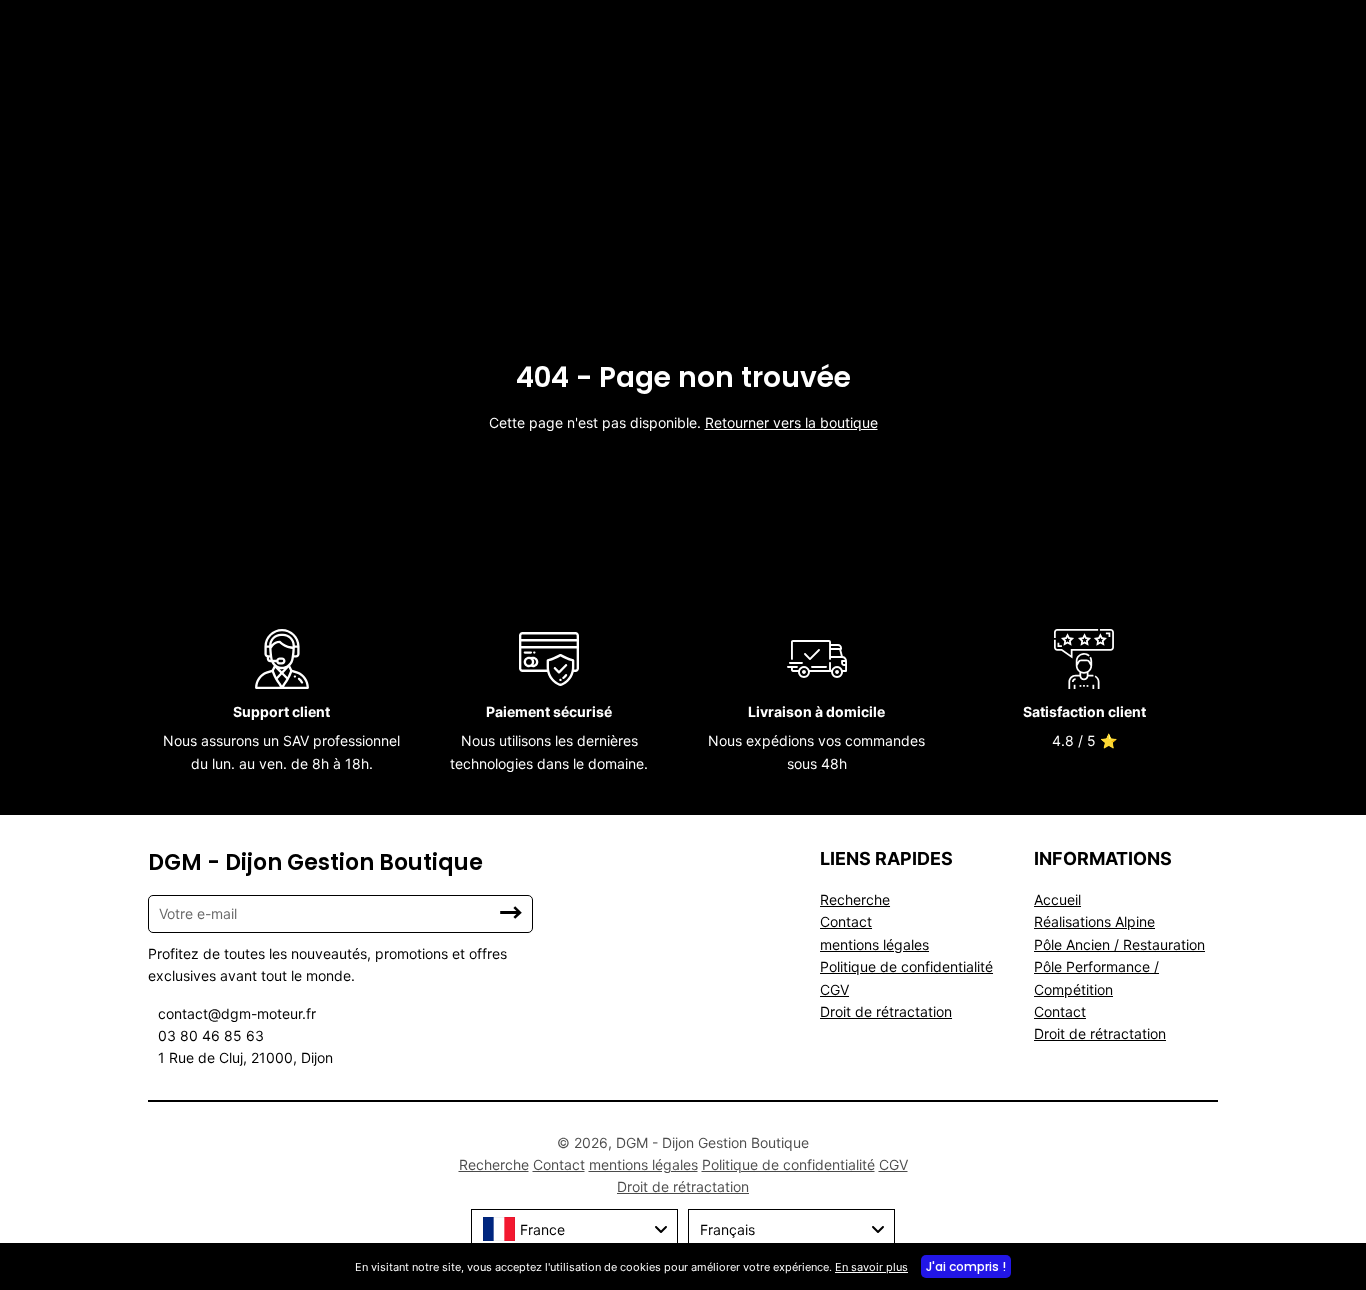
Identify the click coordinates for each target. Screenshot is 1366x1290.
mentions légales (874, 944)
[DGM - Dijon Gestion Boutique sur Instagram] (414, 1165)
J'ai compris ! (966, 1266)
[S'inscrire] (511, 913)
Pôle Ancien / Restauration (1119, 944)
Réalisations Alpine (1094, 921)
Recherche (855, 899)
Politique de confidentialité (906, 966)
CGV (834, 989)
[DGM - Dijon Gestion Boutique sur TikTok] (406, 1165)
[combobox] (574, 1229)
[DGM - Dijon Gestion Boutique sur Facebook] (402, 1165)
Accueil (1057, 899)
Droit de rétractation (886, 1011)
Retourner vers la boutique (791, 422)
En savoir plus (871, 1267)
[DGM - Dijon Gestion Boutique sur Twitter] (410, 1165)
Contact (846, 921)
